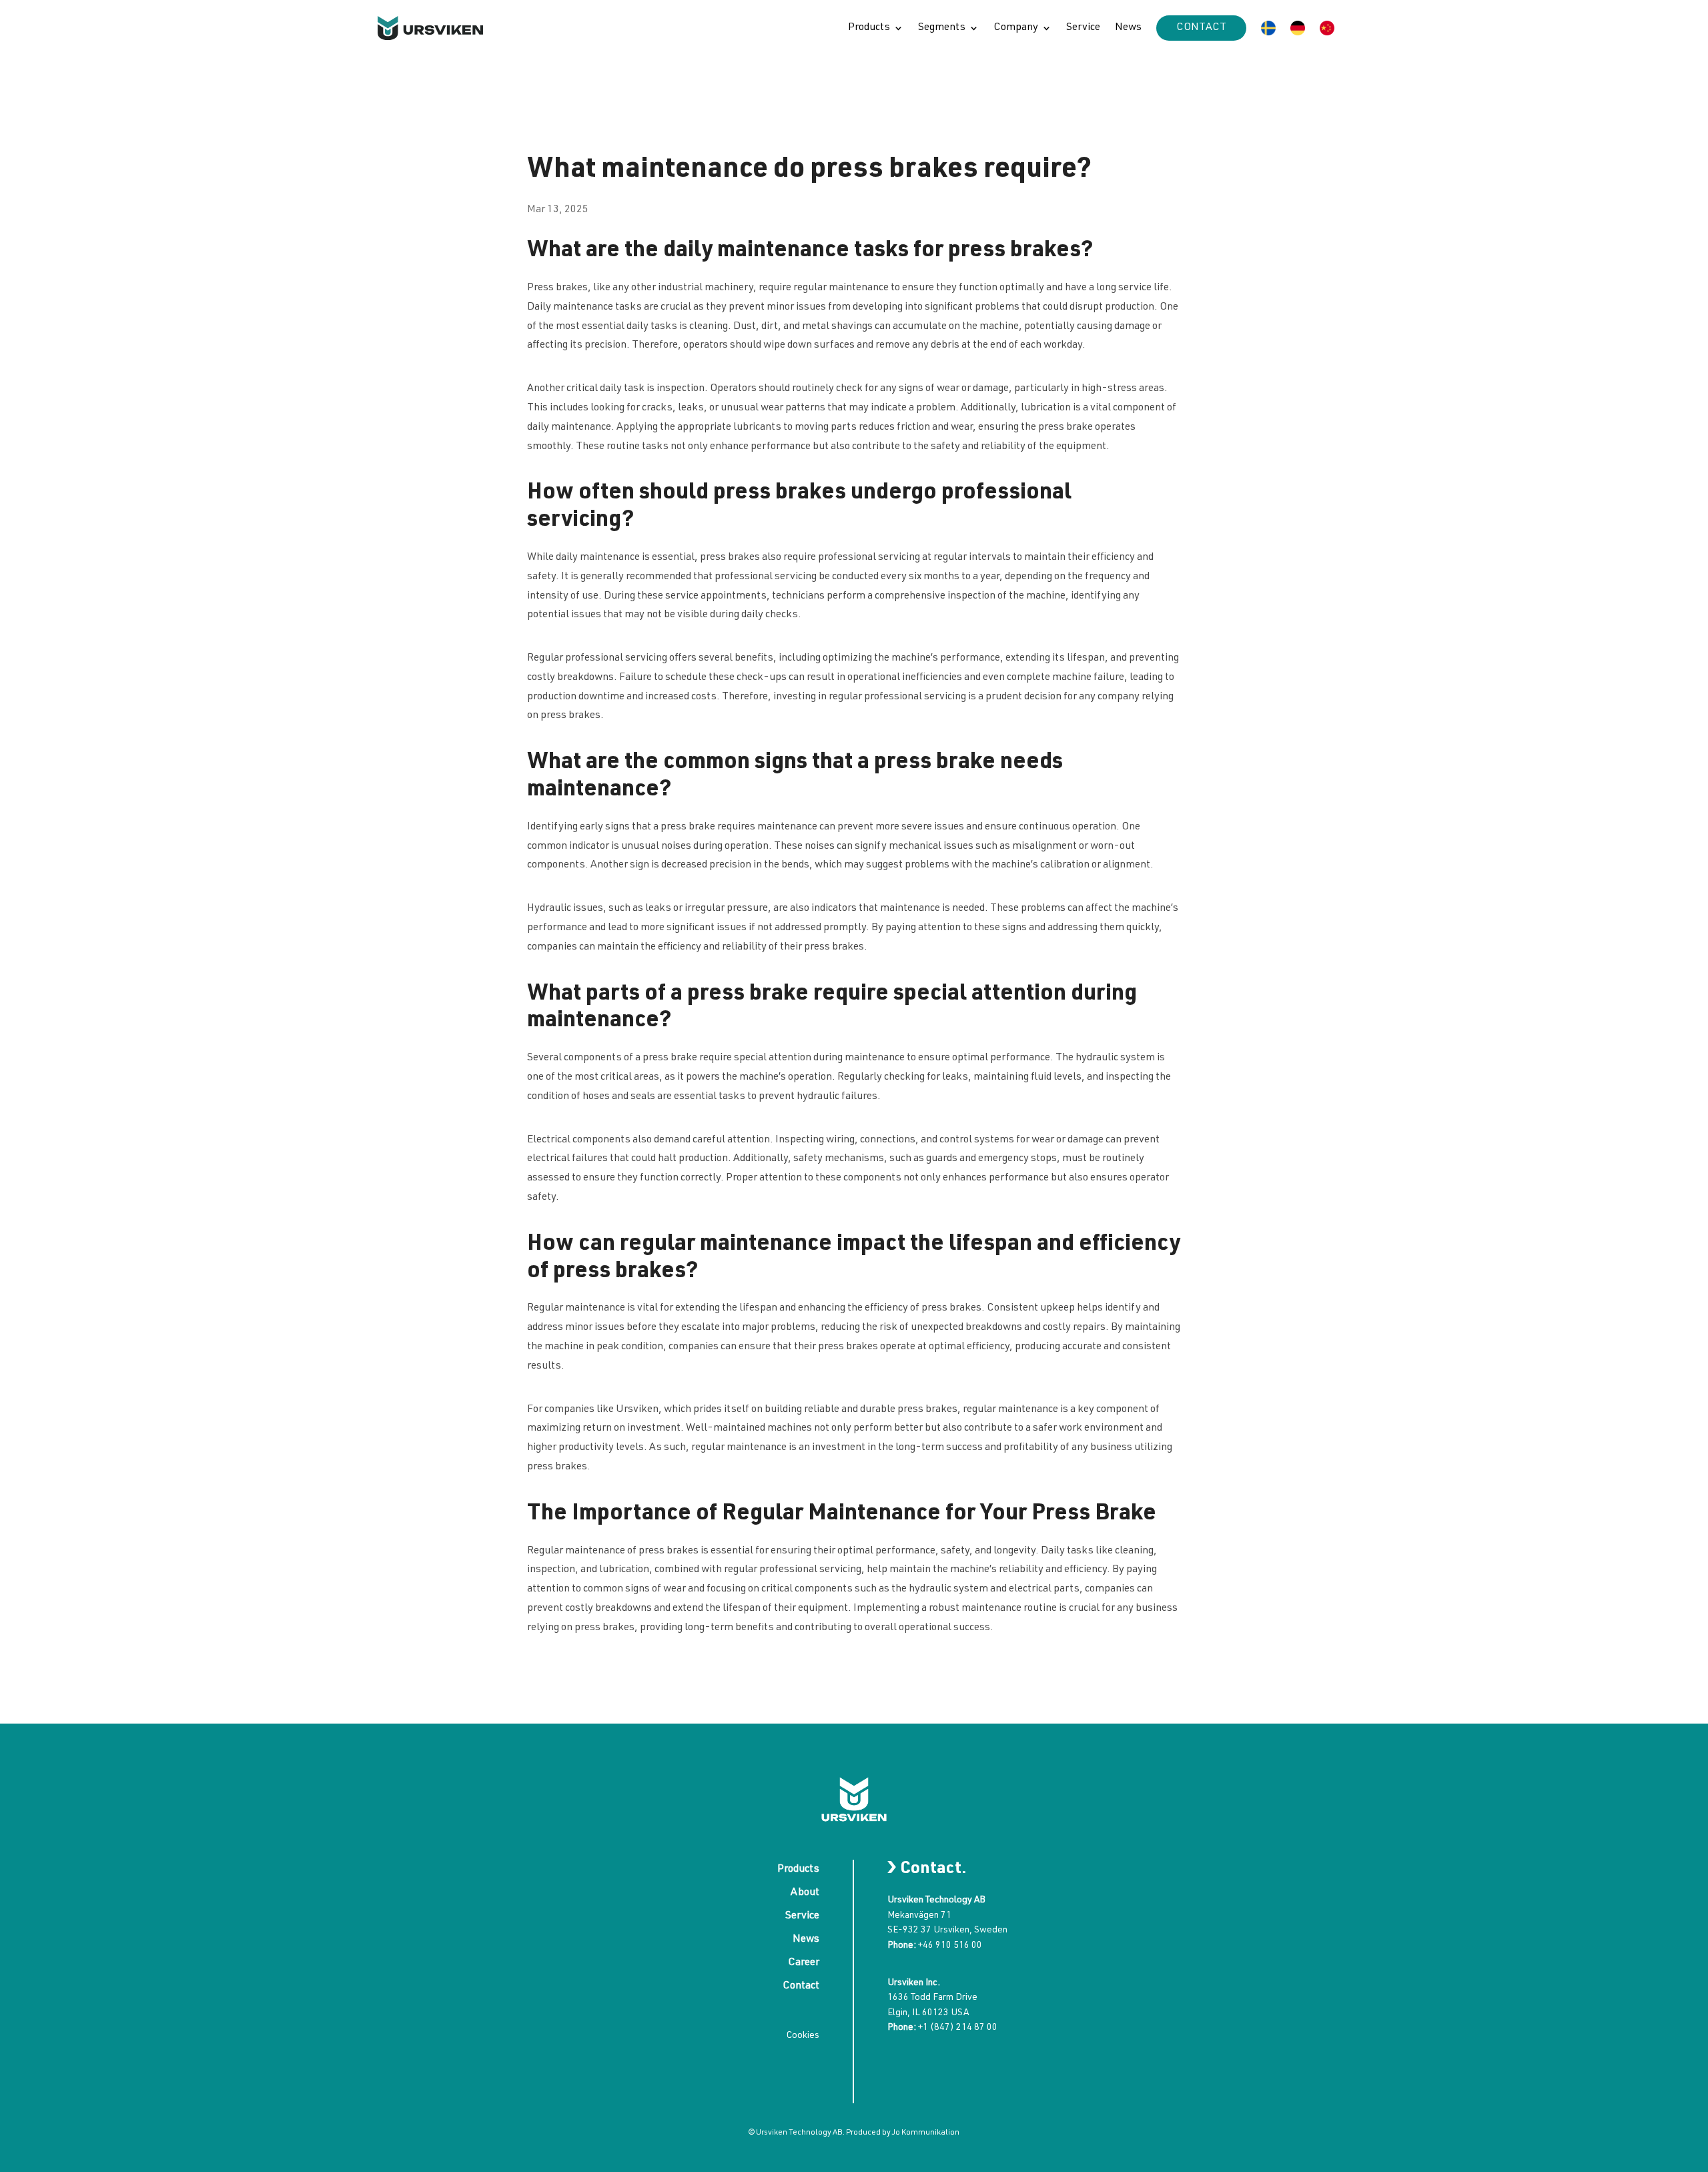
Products (869, 28)
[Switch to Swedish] (1268, 28)
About (805, 1893)
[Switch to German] (1298, 28)
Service (1083, 28)
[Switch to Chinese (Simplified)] (1327, 28)
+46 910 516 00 (950, 1946)
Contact (1201, 28)
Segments (942, 28)
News (1128, 28)
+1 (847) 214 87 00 (958, 2028)
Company (1016, 28)
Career (804, 1963)
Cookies (803, 2036)
